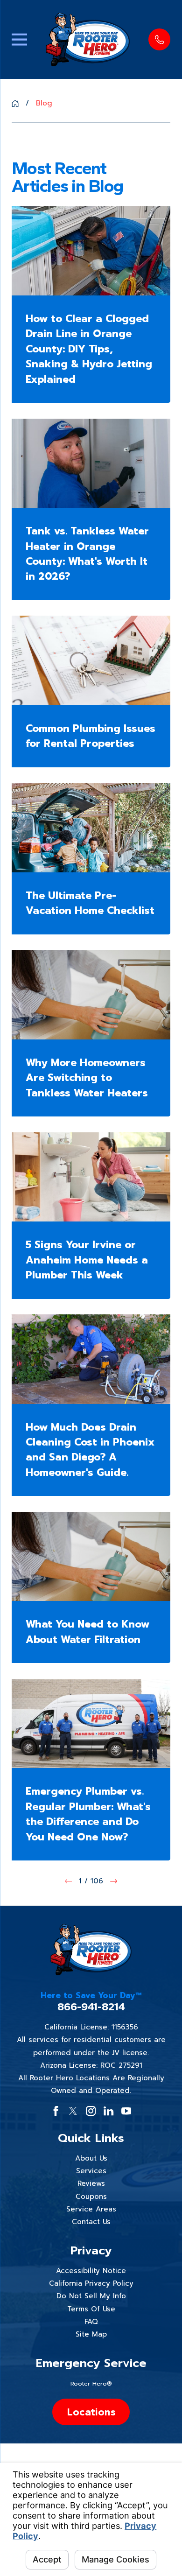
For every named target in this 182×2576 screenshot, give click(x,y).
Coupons (91, 2197)
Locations (91, 2412)
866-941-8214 (91, 2007)
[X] (73, 2111)
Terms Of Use (91, 2309)
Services (91, 2171)
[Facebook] (56, 2111)
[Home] (88, 39)
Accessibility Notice (91, 2271)
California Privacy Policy (91, 2283)
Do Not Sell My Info (91, 2296)
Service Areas (91, 2209)
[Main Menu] (19, 39)
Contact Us (91, 2222)
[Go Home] (15, 103)
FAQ (91, 2322)
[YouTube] (126, 2111)
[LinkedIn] (108, 2111)
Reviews (91, 2183)
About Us (91, 2158)
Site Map (91, 2334)
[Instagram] (91, 2111)
